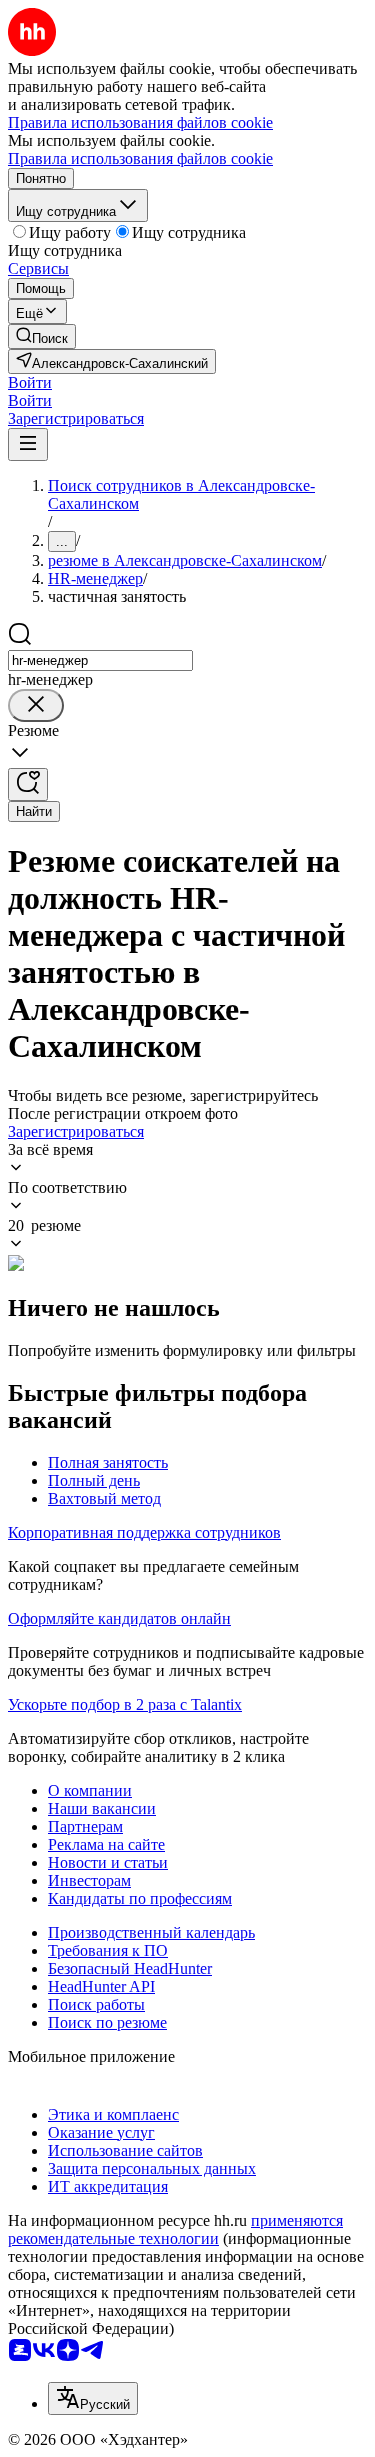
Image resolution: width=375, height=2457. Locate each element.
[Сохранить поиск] (28, 784)
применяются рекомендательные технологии (175, 2229)
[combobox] (100, 660)
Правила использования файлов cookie (140, 158)
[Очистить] (36, 705)
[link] (42, 336)
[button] (30, 382)
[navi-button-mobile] (28, 444)
